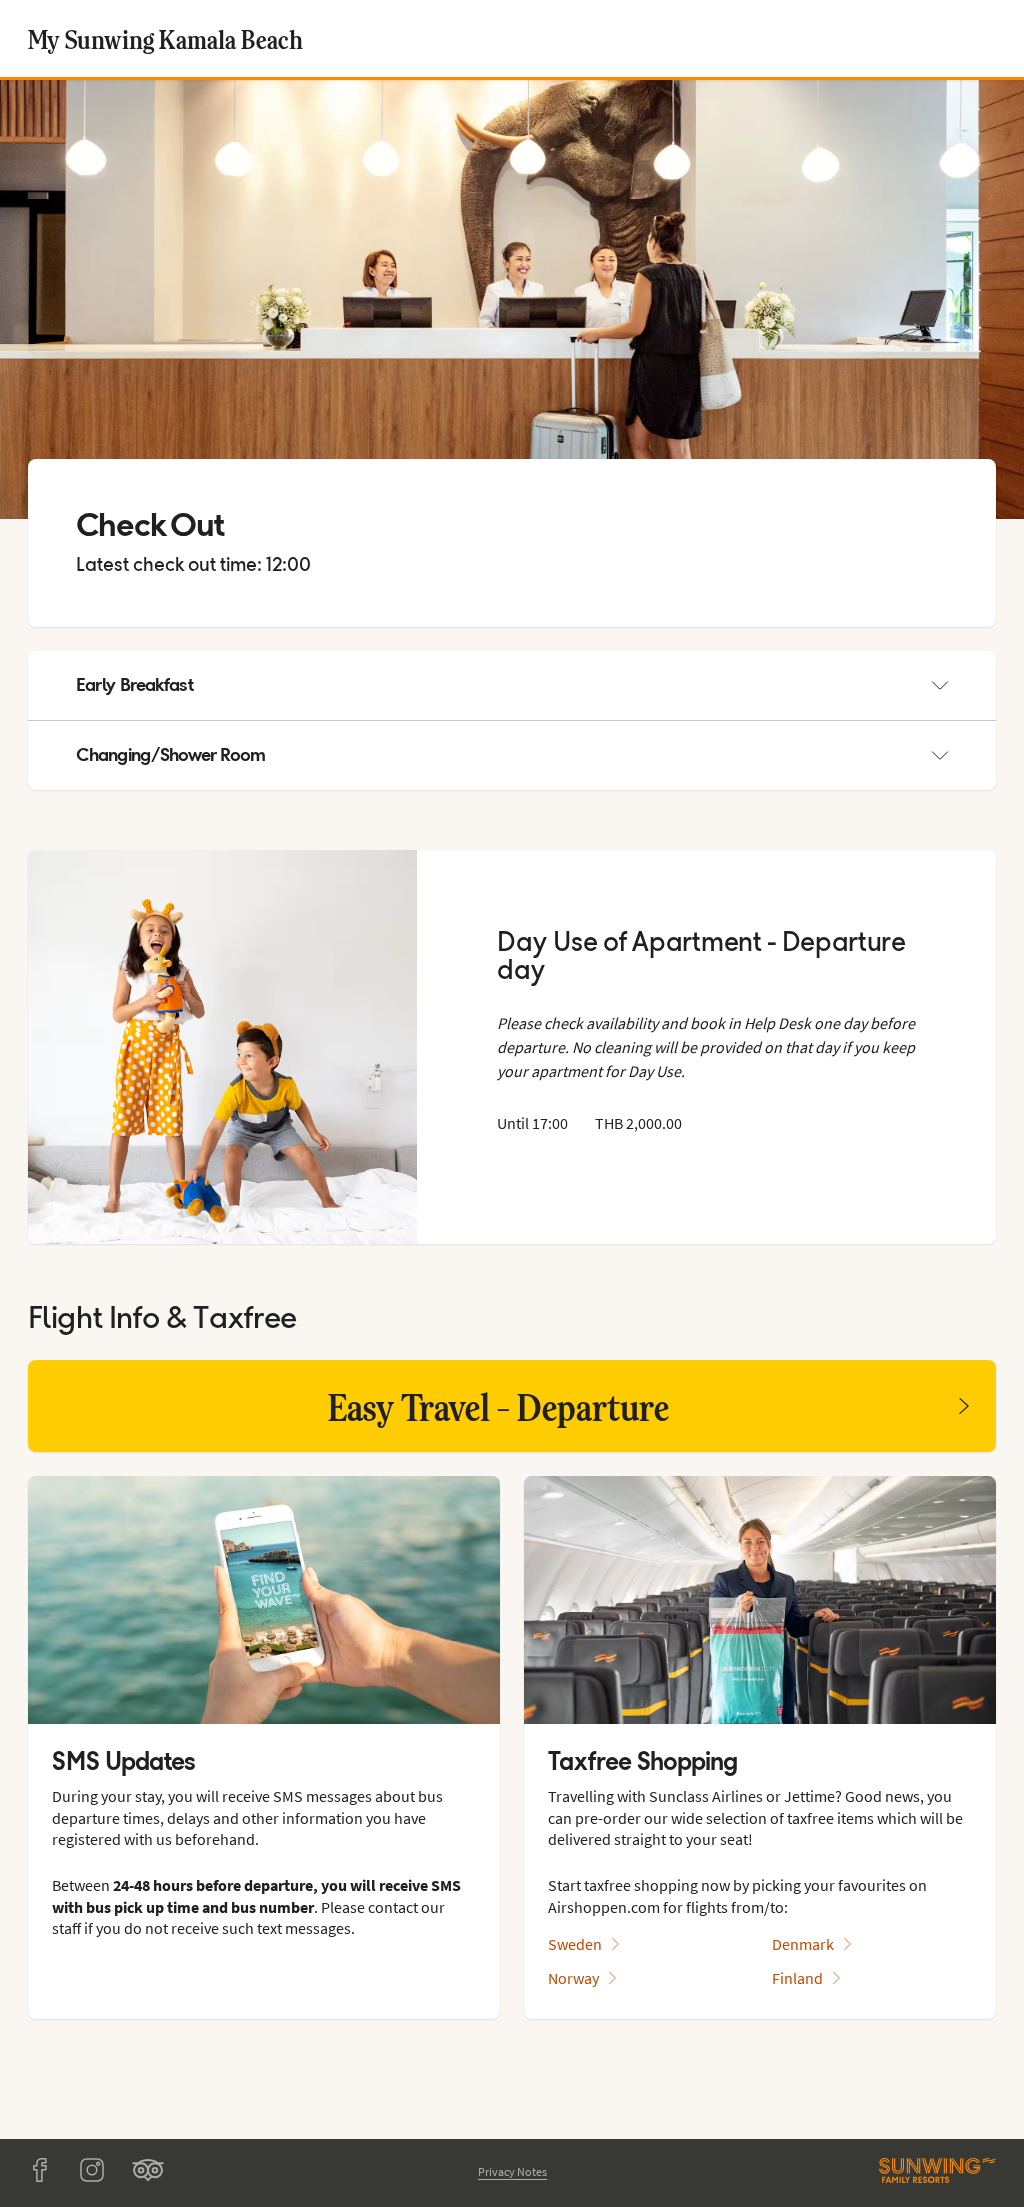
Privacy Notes (512, 2171)
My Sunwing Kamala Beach (165, 38)
